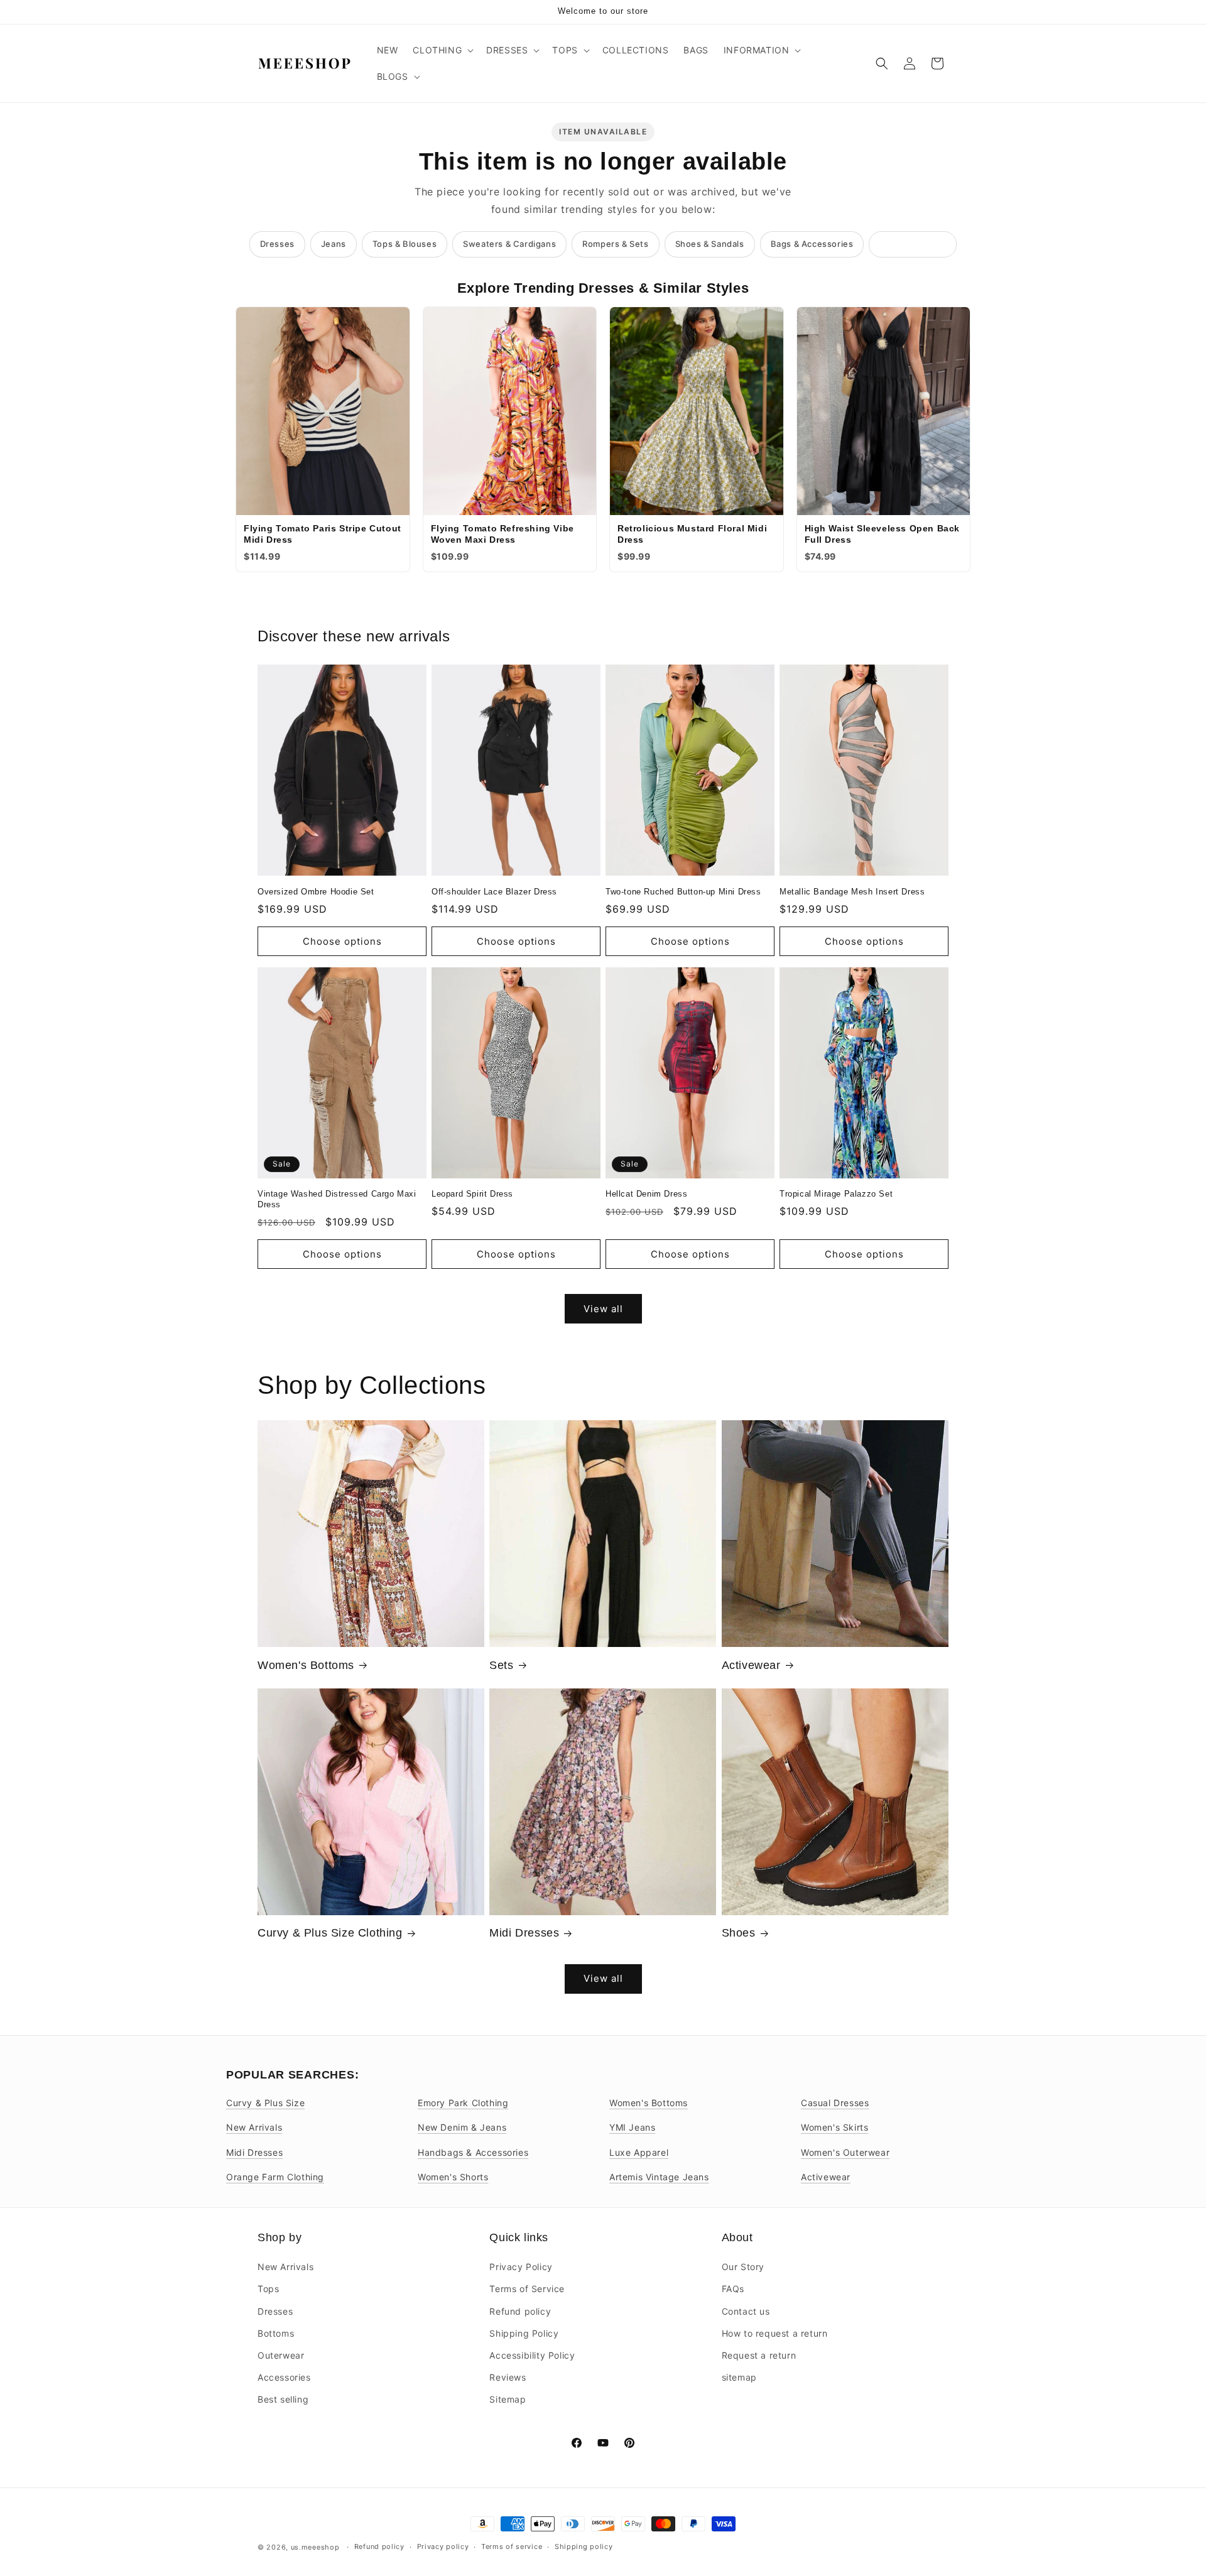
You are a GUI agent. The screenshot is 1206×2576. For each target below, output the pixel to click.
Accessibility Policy (532, 2355)
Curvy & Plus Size (265, 2103)
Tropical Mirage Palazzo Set (836, 1194)
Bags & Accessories (812, 244)
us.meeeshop (315, 2547)
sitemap (739, 2377)
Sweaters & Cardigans (509, 244)
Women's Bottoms (306, 1665)
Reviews (508, 2377)
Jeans (334, 244)
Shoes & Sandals (710, 244)
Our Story (743, 2267)
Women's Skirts (834, 2127)
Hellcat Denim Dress (646, 1194)
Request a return (759, 2355)
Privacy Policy (521, 2267)
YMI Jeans (632, 2127)
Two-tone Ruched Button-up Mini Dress (683, 892)
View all (603, 1309)
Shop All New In (913, 244)
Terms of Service (527, 2289)
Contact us (746, 2311)
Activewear (751, 1665)
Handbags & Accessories (473, 2152)
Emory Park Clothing (463, 2103)
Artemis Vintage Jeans (659, 2177)
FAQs (733, 2289)
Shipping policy (584, 2546)
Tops (268, 2289)
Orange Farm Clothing (275, 2177)
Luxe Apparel (639, 2152)
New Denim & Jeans (462, 2127)
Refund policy (520, 2311)
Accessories (284, 2377)
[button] (442, 50)
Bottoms (276, 2333)
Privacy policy (443, 2546)
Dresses (277, 244)
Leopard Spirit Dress (472, 1194)
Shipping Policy (524, 2333)
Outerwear (281, 2355)
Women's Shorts (453, 2177)
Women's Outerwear (845, 2152)
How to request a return (775, 2333)
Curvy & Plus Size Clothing (330, 1933)
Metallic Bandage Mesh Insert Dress (852, 892)
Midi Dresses (524, 1933)
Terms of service (512, 2546)
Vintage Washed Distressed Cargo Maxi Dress (337, 1199)
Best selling (283, 2399)
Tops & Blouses (405, 244)
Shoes (739, 1933)
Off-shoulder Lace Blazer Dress (494, 892)
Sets (501, 1665)
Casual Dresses (835, 2103)
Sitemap (508, 2399)
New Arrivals (254, 2127)
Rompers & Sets (615, 244)
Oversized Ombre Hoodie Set (316, 892)
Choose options (342, 941)
